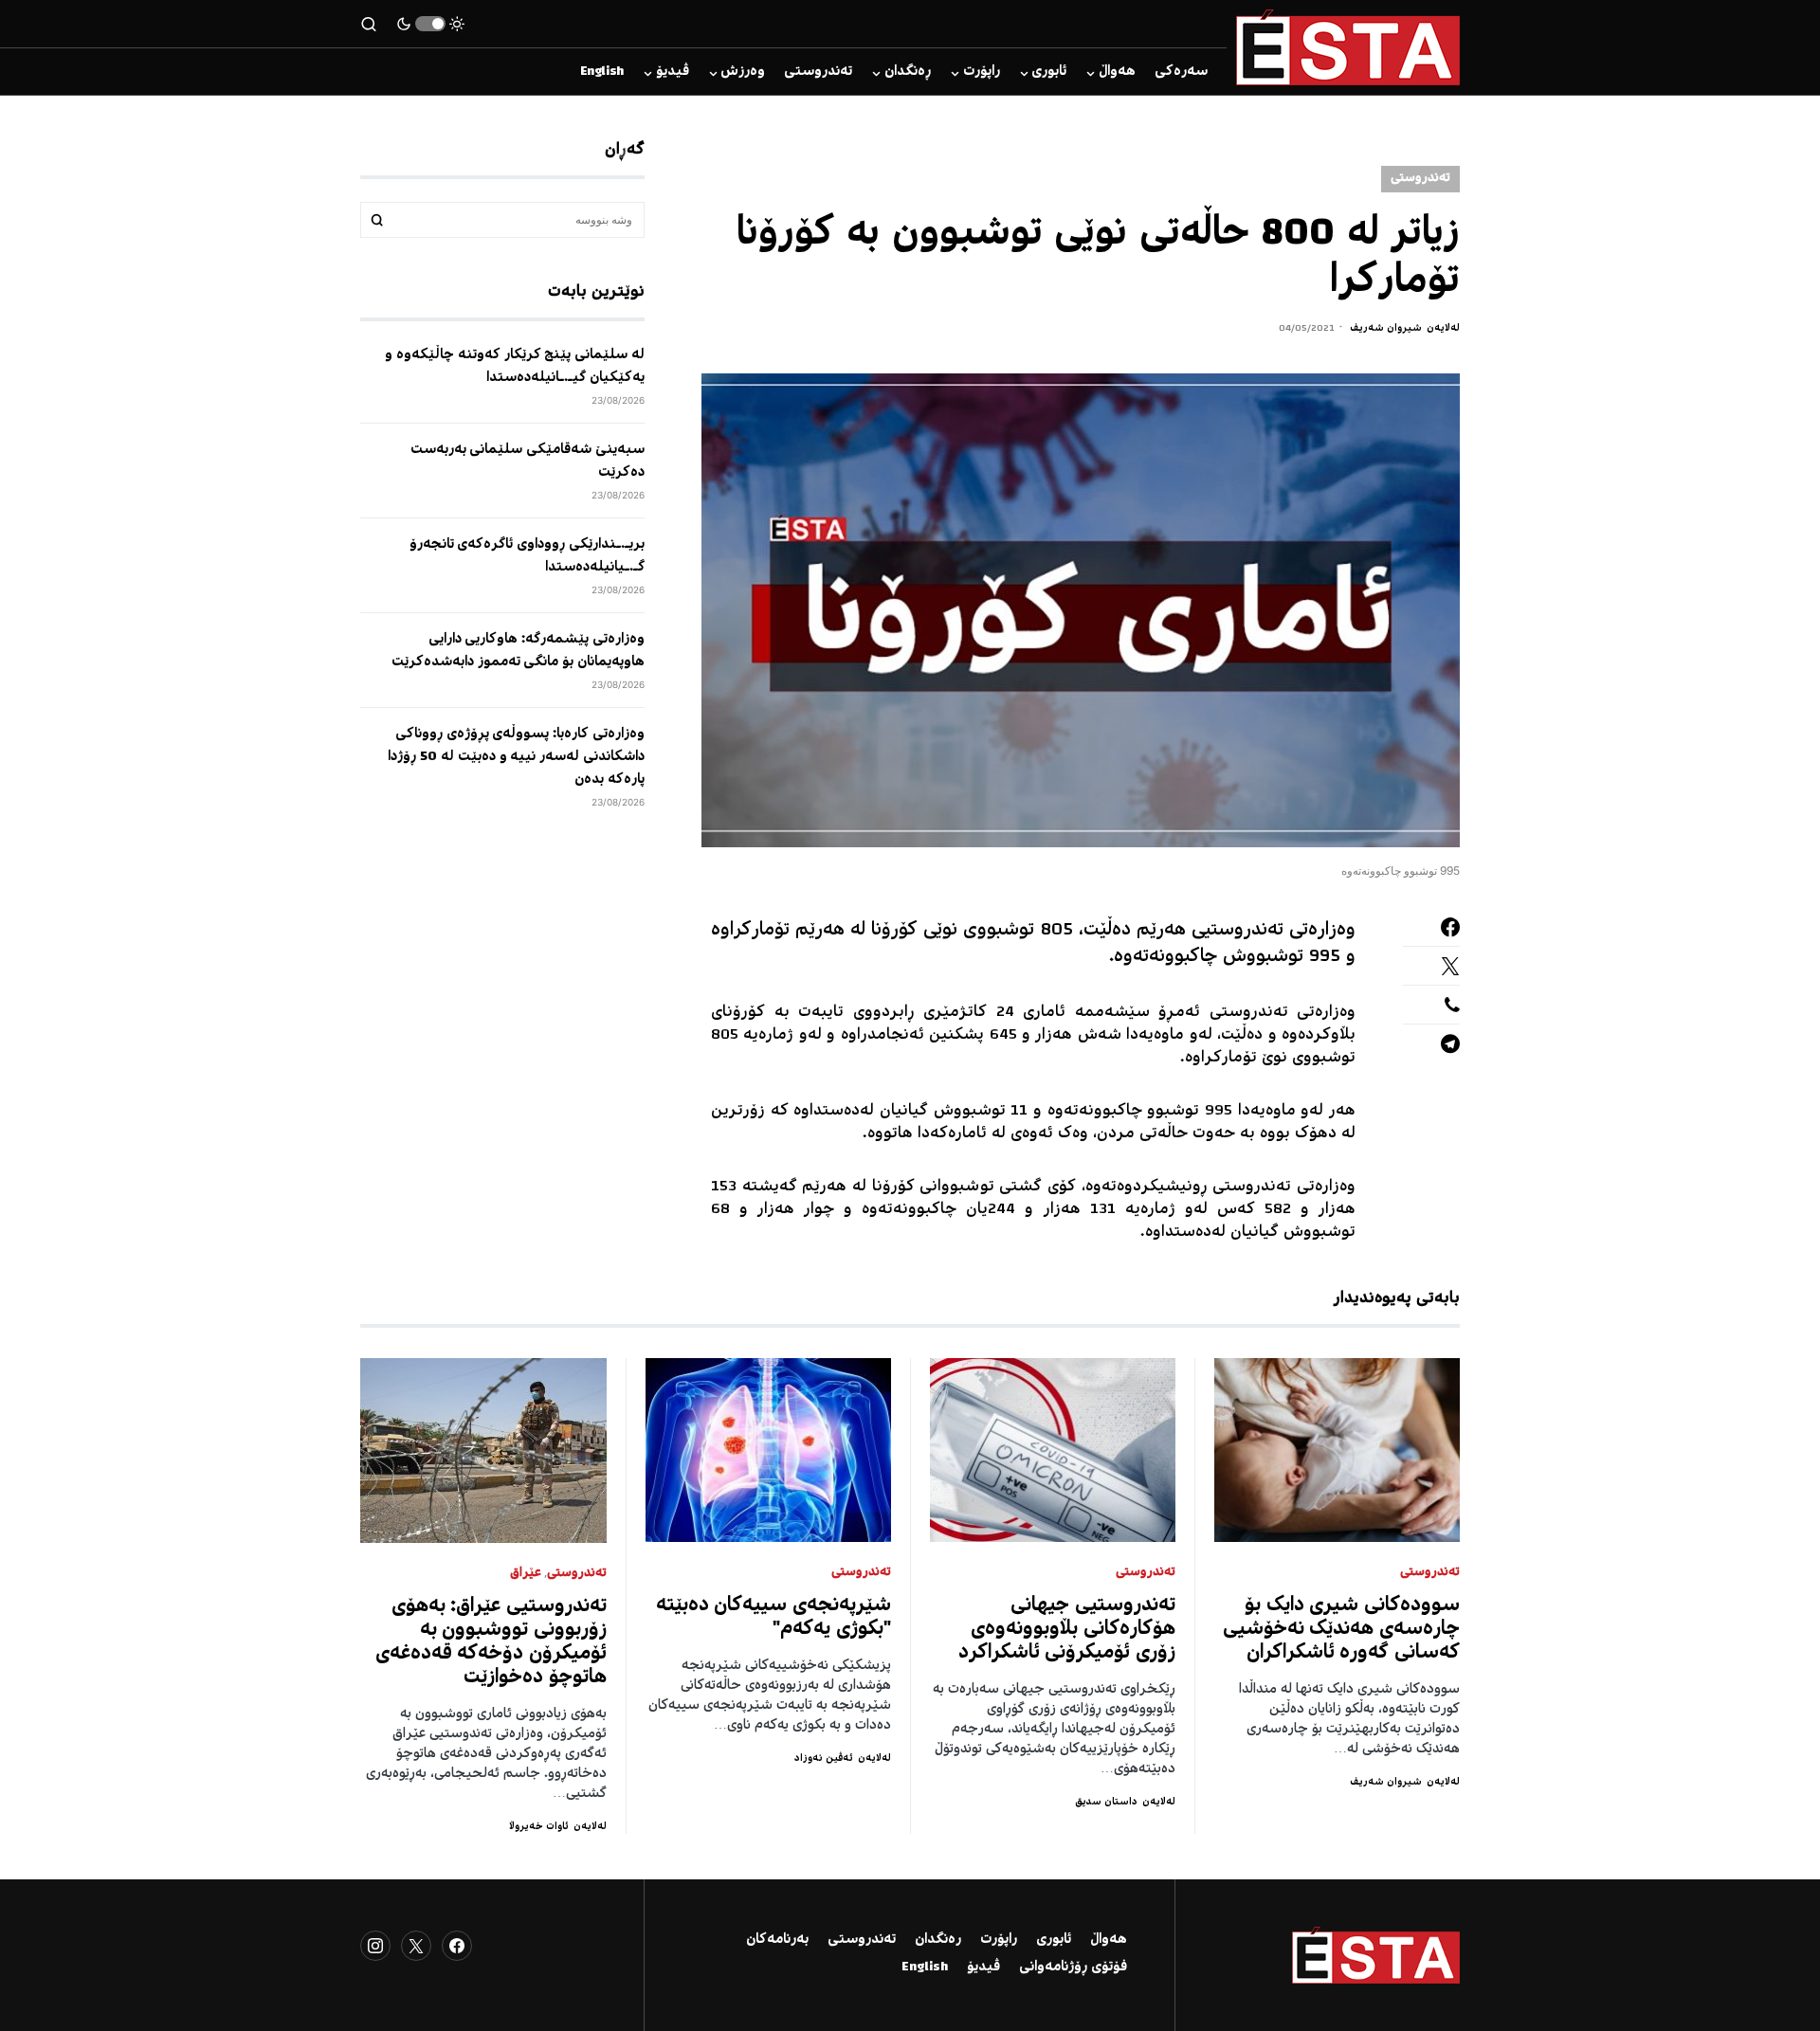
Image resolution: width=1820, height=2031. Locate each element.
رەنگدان (938, 1940)
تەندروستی (1420, 179)
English (925, 1968)
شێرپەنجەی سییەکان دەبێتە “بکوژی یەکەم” (774, 1618)
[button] (430, 24)
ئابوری (1054, 1940)
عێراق (526, 1574)
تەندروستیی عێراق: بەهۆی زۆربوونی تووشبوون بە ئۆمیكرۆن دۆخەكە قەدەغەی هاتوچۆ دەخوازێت (491, 1642)
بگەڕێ (377, 220)
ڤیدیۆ (983, 1968)
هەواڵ (1109, 1940)
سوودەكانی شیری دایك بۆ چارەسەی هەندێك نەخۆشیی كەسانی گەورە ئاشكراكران (1342, 1630)
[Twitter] (416, 1946)
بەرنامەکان (777, 1940)
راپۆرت (999, 1940)
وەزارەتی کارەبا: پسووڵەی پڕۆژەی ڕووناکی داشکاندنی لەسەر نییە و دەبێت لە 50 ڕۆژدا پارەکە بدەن (516, 757)
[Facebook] (457, 1946)
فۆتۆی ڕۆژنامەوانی (1073, 1968)
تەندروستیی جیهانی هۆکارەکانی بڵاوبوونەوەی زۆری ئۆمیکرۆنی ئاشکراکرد (1067, 1630)
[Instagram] (375, 1946)
